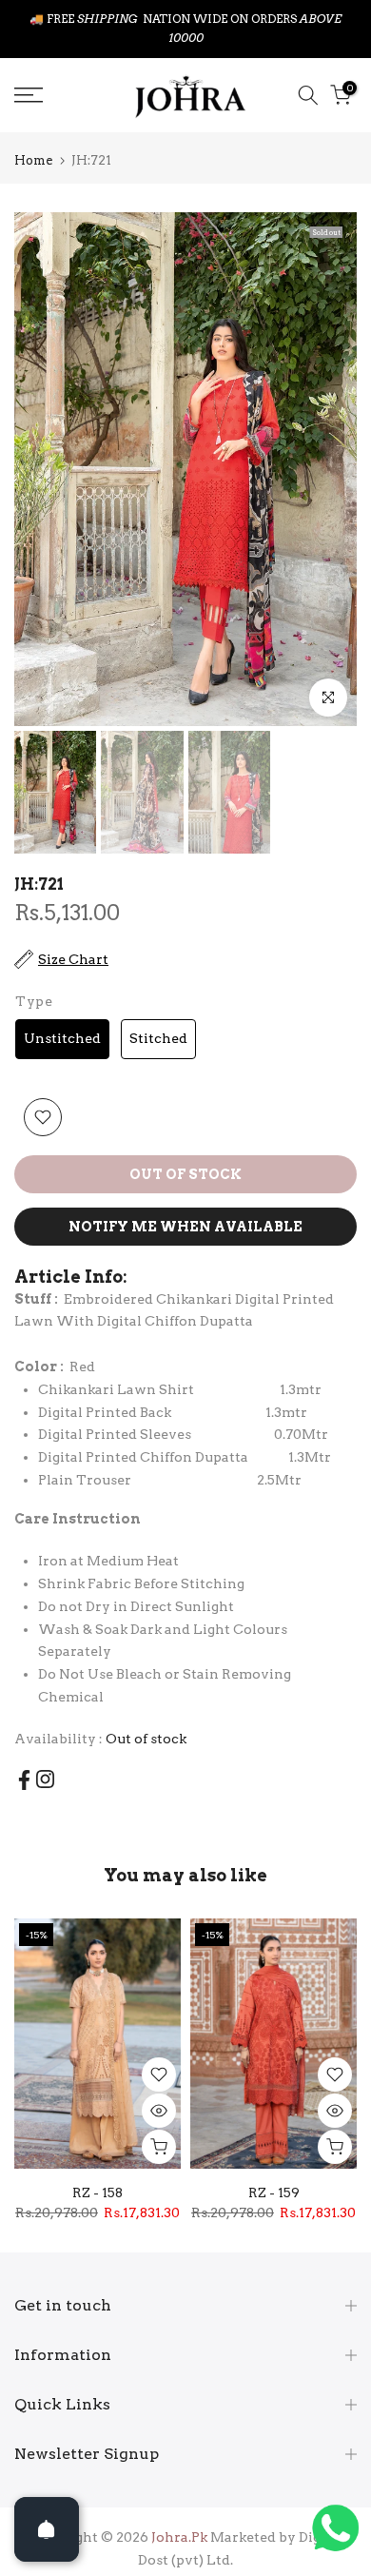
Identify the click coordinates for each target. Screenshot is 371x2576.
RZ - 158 (98, 2173)
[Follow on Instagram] (45, 1761)
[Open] (47, 2529)
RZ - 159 (274, 2173)
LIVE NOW (229, 19)
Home (33, 142)
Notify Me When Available (185, 1209)
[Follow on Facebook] (24, 1762)
